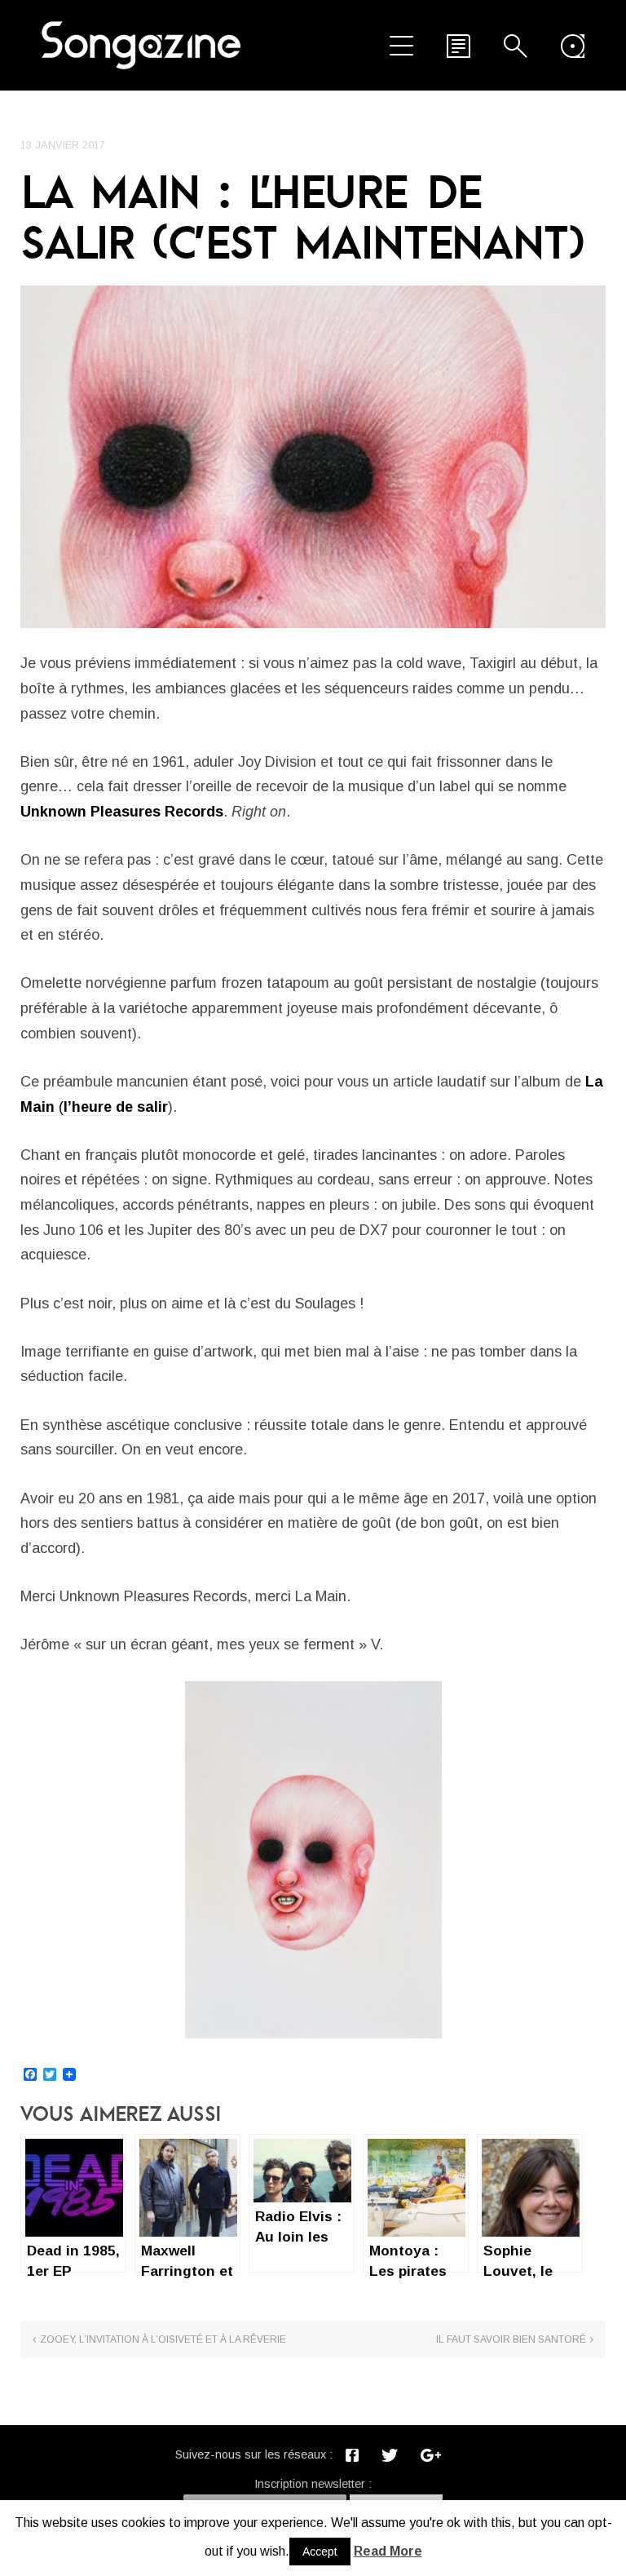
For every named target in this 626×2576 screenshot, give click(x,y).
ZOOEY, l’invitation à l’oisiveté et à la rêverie (163, 2339)
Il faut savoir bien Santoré (511, 2339)
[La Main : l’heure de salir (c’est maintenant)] (313, 456)
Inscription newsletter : (313, 2484)
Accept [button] (320, 2552)
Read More (388, 2551)
